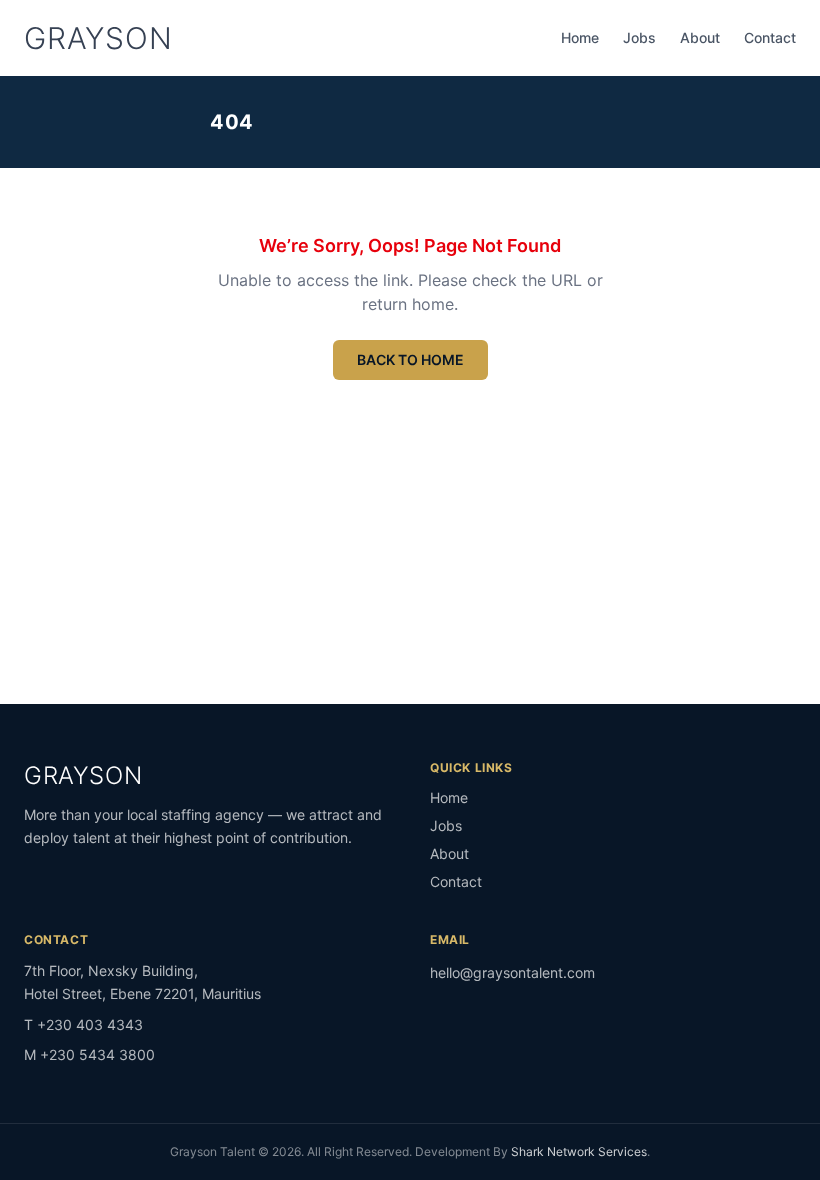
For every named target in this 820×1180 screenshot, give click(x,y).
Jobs (639, 37)
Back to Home (410, 359)
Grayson (98, 38)
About (700, 37)
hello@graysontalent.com (512, 972)
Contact (770, 37)
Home (580, 37)
